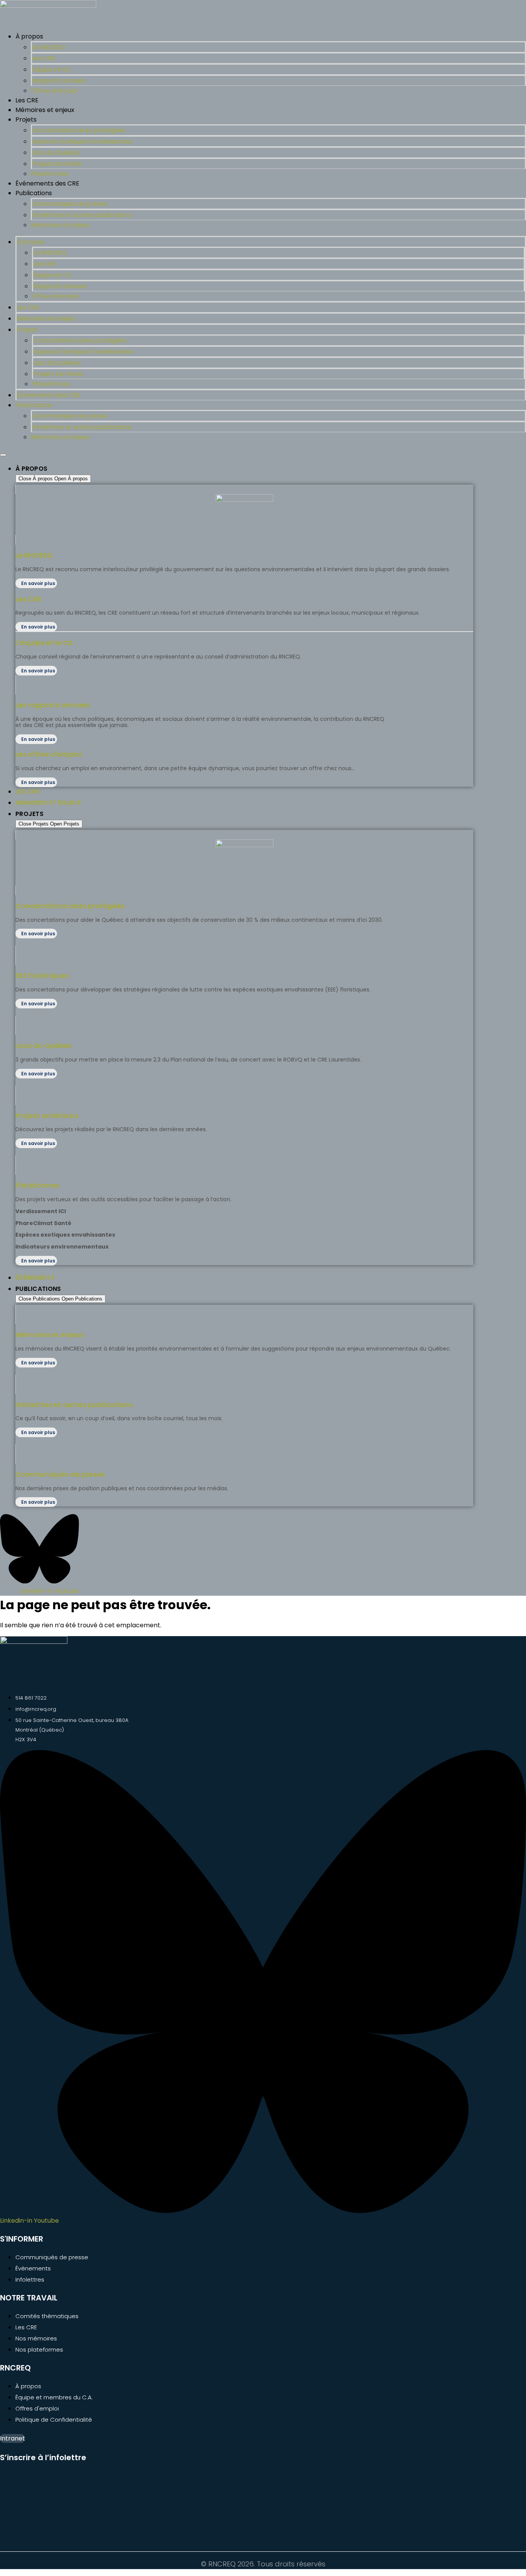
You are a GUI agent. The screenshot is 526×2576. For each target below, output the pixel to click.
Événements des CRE (47, 183)
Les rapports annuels (53, 705)
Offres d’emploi (54, 91)
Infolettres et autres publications (82, 215)
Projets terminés (57, 164)
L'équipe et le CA (44, 643)
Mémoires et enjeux (45, 110)
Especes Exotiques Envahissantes (82, 141)
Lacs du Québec (56, 153)
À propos (29, 36)
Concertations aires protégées (79, 130)
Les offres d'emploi (49, 754)
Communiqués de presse (70, 204)
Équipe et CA (51, 69)
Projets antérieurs (47, 1116)
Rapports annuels (59, 81)
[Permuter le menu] (3, 455)
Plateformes (50, 174)
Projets (26, 120)
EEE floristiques (42, 975)
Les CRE (44, 58)
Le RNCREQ (49, 47)
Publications (34, 193)
